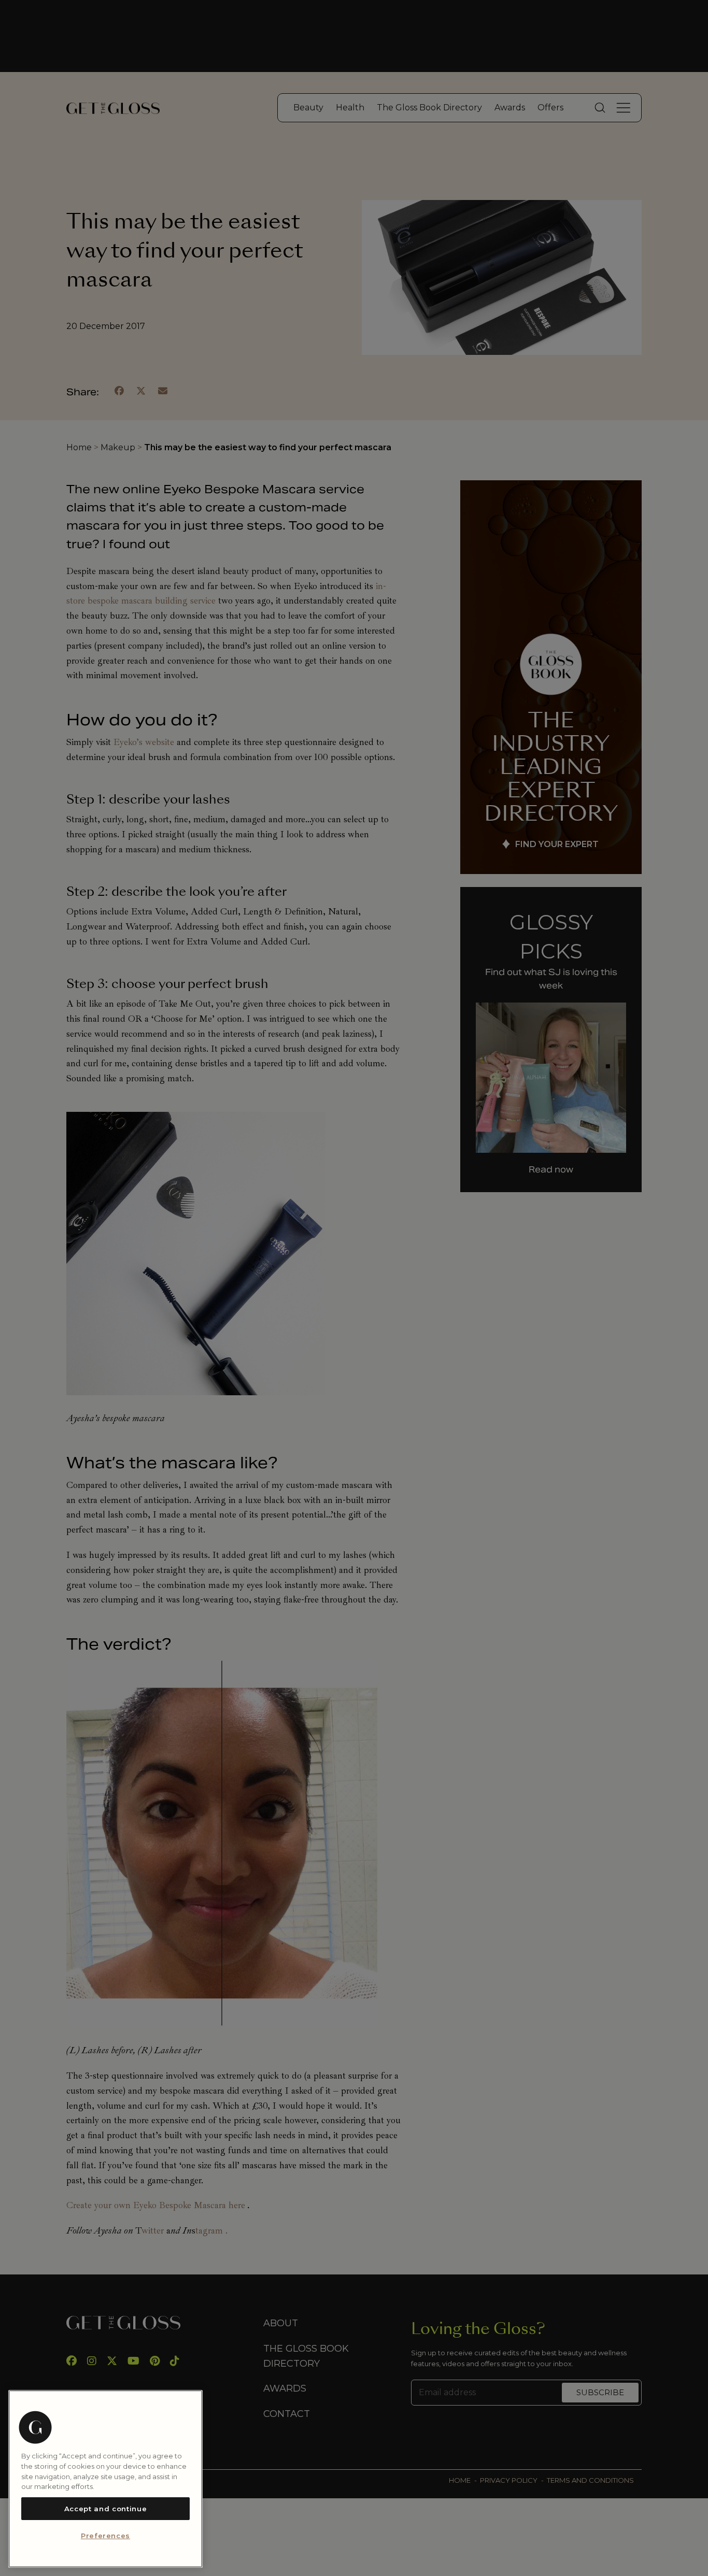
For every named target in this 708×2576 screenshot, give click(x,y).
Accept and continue (105, 2509)
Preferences (105, 2536)
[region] (105, 2479)
